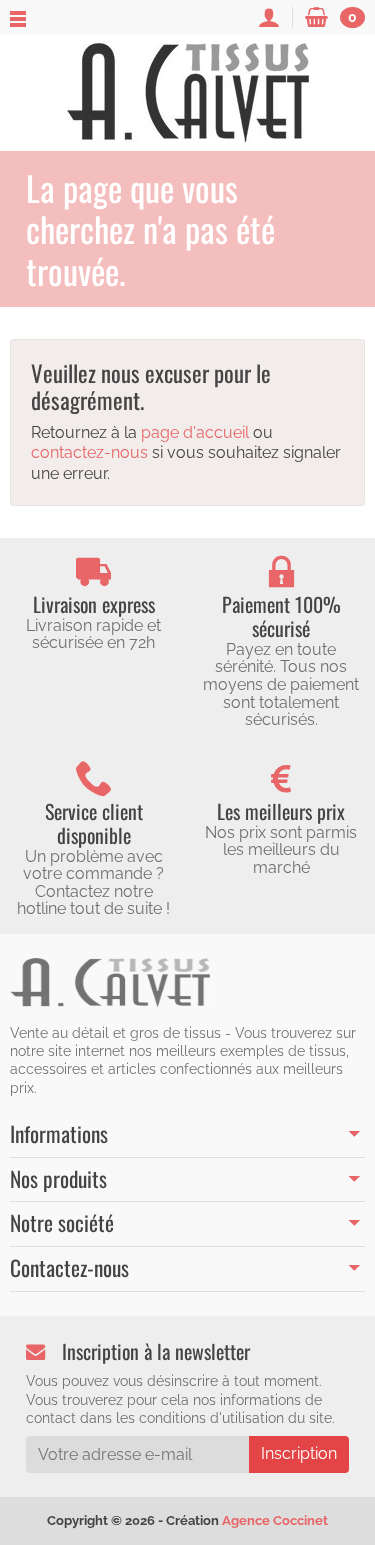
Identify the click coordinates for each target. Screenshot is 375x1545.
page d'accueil (195, 432)
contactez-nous (89, 452)
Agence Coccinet (275, 1520)
